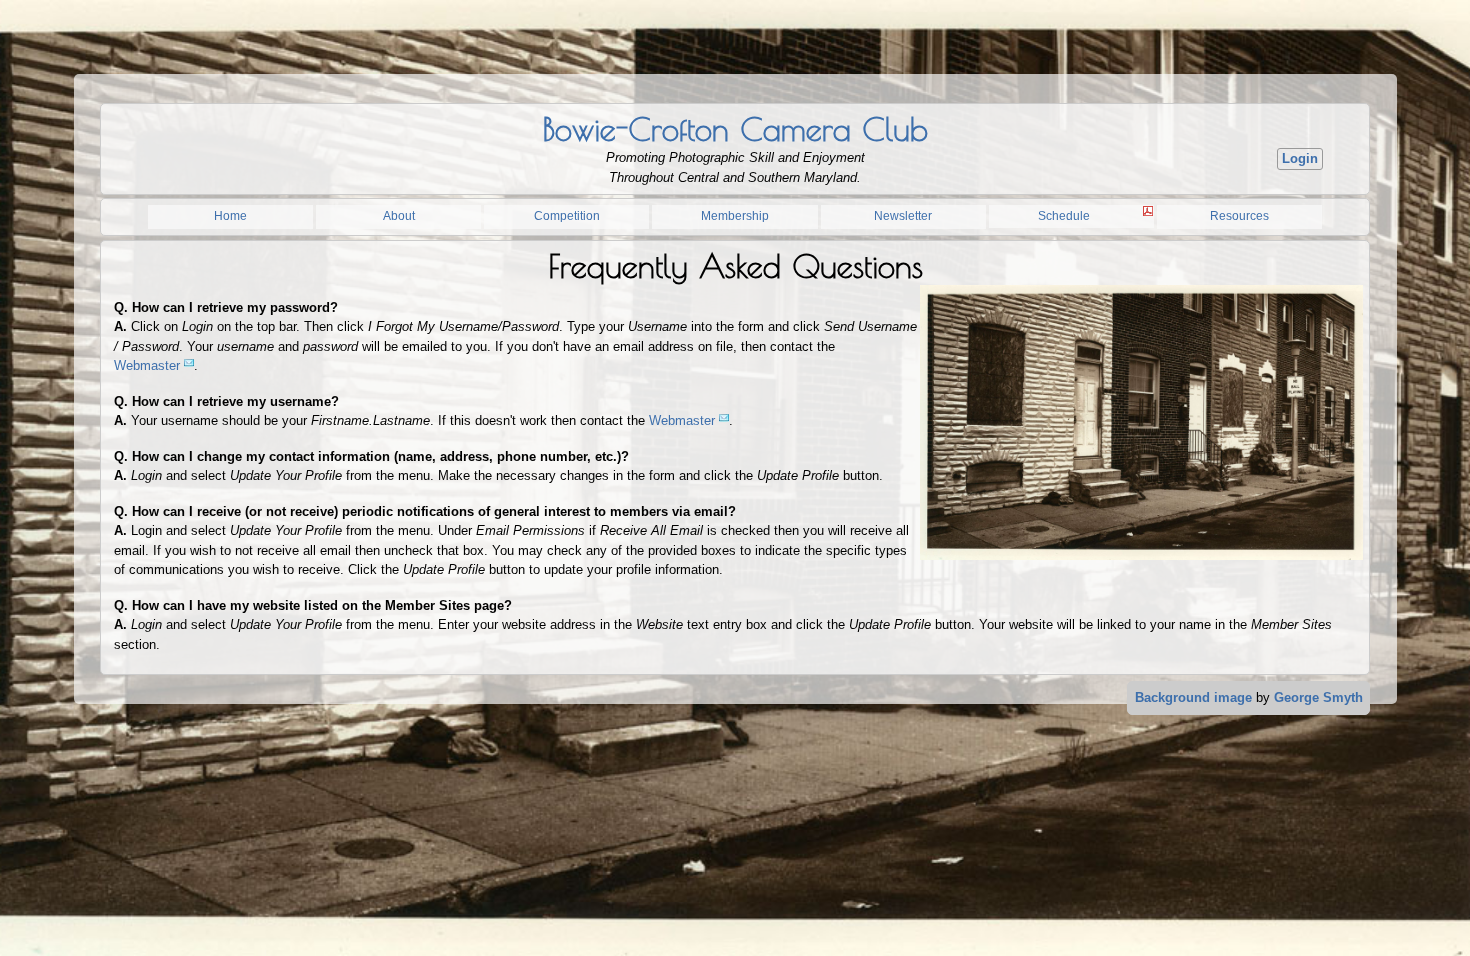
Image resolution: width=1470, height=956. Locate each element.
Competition (567, 216)
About (399, 216)
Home (230, 216)
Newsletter (903, 216)
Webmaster (147, 365)
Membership (735, 216)
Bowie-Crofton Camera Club (735, 129)
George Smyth (1318, 697)
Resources (1239, 216)
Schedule (1064, 216)
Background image (1193, 697)
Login (1300, 158)
